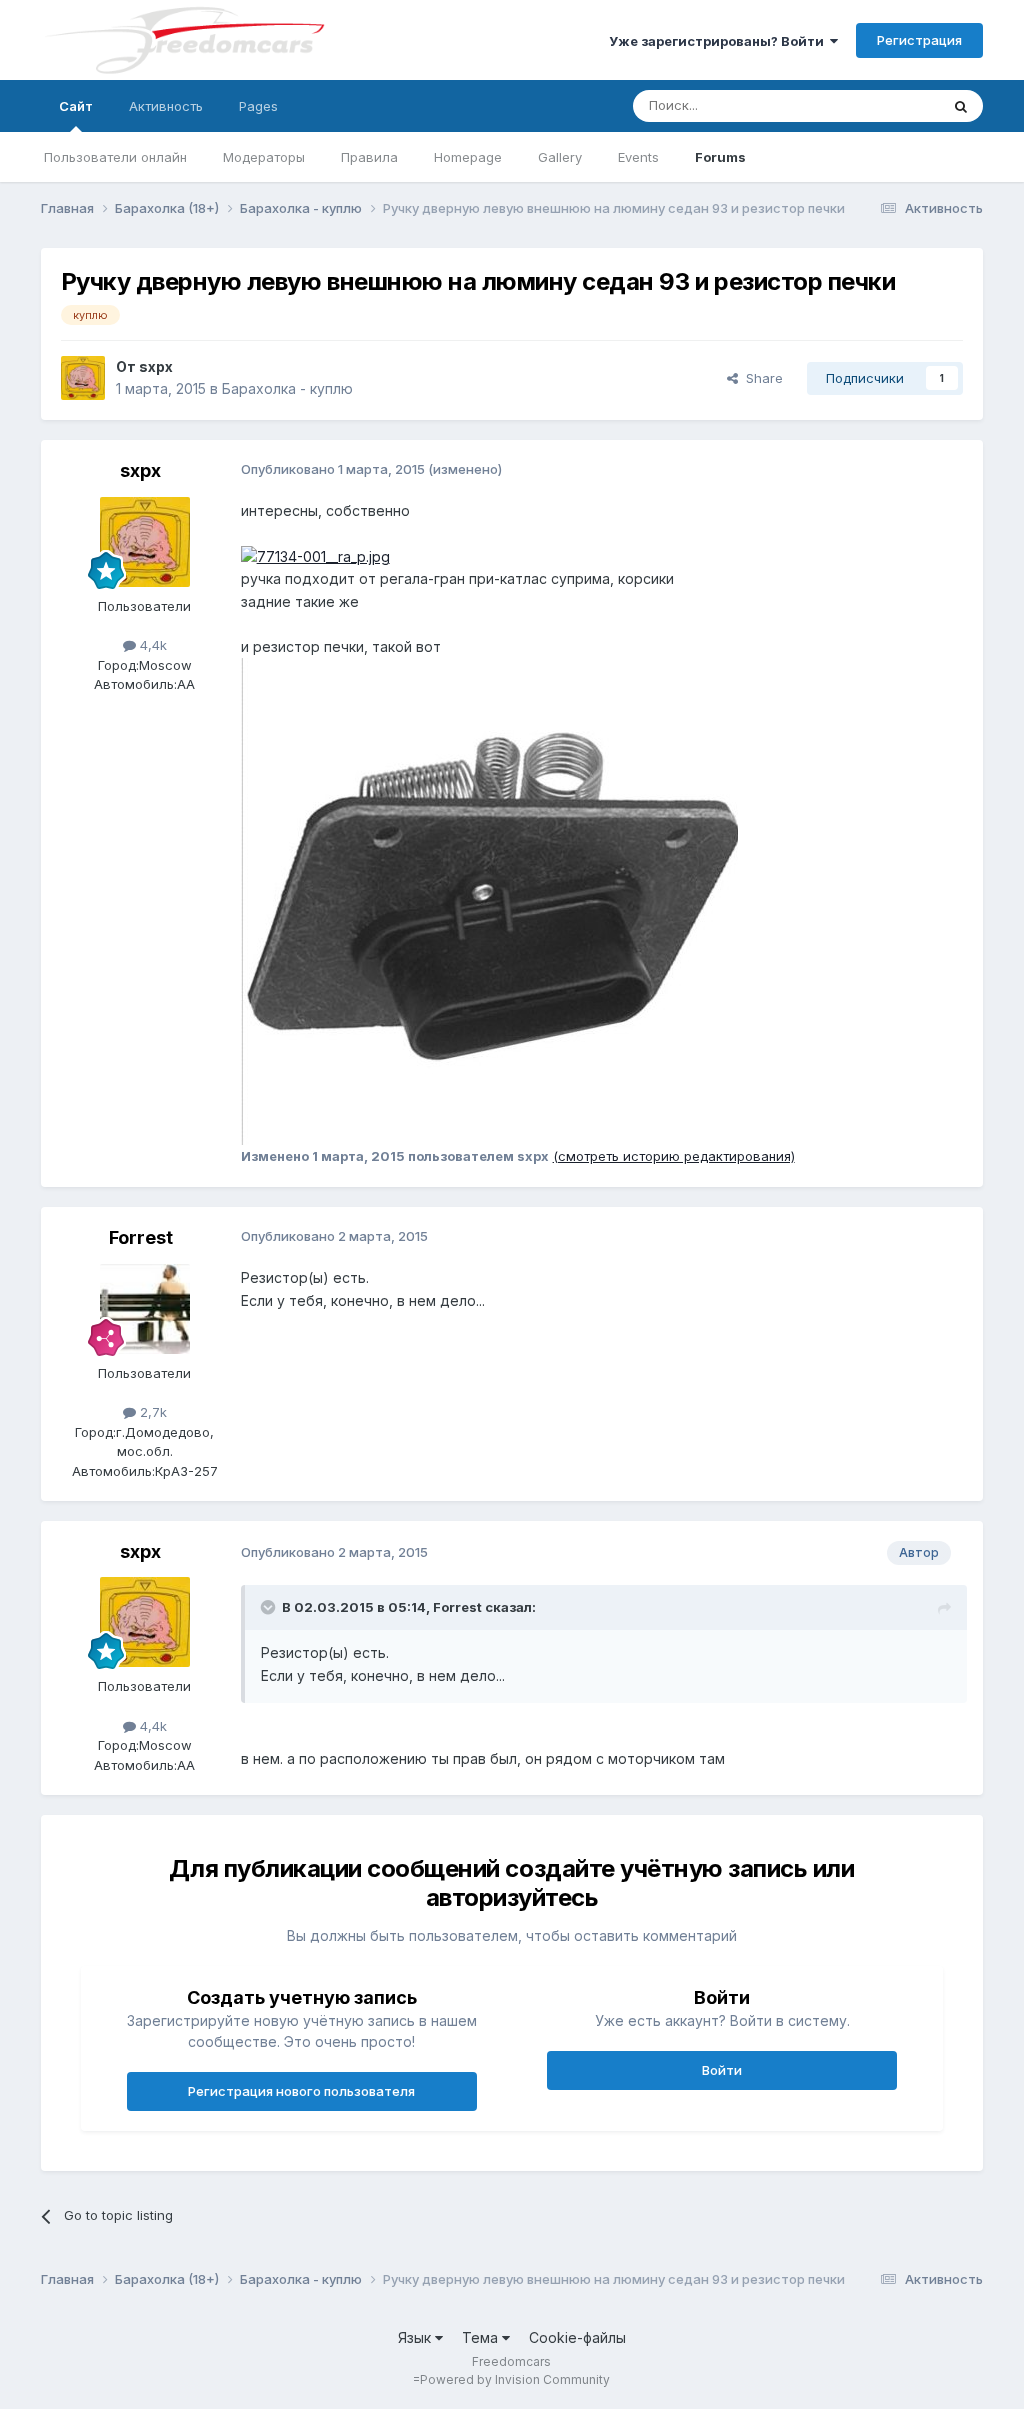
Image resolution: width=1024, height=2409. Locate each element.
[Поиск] (961, 106)
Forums (720, 157)
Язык (416, 2337)
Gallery (560, 157)
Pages (258, 106)
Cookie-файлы (577, 2337)
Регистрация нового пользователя (301, 2091)
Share (760, 378)
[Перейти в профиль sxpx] (83, 378)
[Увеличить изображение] (315, 555)
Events (638, 157)
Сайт (76, 106)
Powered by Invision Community (515, 2379)
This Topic (880, 105)
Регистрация (919, 40)
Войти (722, 2070)
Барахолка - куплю (287, 388)
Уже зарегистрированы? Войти (719, 41)
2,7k (151, 1412)
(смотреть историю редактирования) (674, 1156)
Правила (369, 157)
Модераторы (264, 157)
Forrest (141, 1237)
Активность (166, 106)
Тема (482, 2337)
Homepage (468, 157)
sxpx (156, 366)
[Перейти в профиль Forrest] (145, 1309)
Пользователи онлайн (115, 157)
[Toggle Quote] (270, 1607)
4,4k (151, 645)
